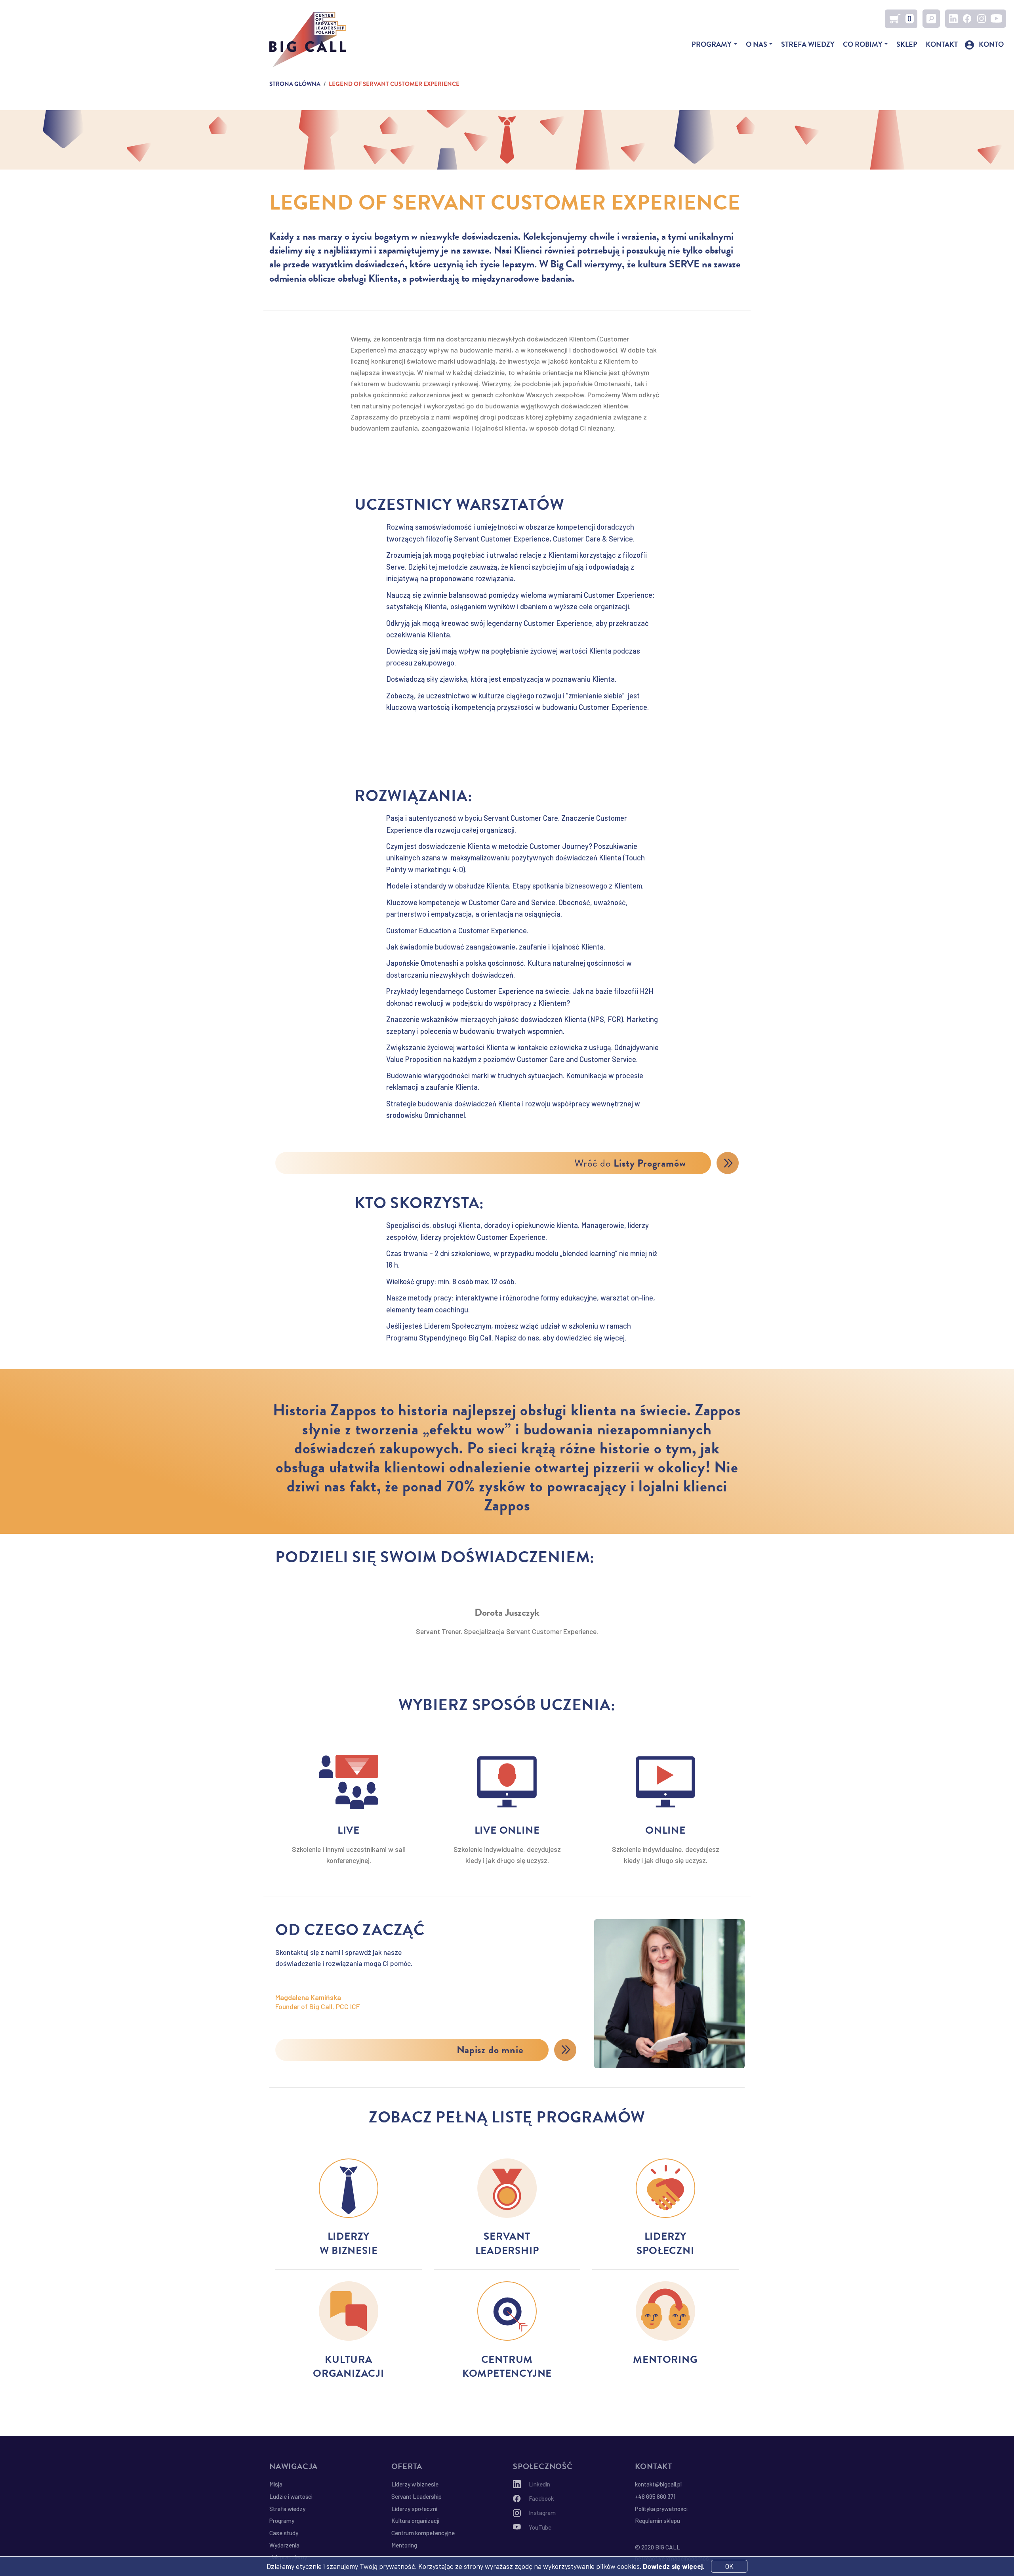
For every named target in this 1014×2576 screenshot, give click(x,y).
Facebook (967, 19)
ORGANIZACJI (349, 2373)
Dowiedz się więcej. (674, 2566)
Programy (712, 44)
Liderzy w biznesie (415, 2484)
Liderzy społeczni (414, 2509)
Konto (991, 44)
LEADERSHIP (507, 2251)
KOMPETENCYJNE (507, 2373)
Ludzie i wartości (291, 2496)
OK (729, 2566)
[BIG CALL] (308, 40)
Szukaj (931, 19)
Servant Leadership (416, 2496)
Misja (276, 2484)
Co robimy (863, 44)
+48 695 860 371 (655, 2496)
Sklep (907, 44)
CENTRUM (507, 2360)
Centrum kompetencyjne (423, 2533)
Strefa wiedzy (808, 44)
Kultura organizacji (415, 2521)
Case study (284, 2533)
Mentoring (404, 2545)
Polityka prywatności (661, 2509)
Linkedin (953, 19)
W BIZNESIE (349, 2251)
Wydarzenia (284, 2545)
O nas (757, 44)
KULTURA (349, 2360)
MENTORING (665, 2360)
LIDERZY (349, 2236)
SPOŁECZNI (665, 2251)
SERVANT (507, 2236)
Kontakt (942, 44)
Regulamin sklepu (658, 2521)
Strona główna (295, 84)
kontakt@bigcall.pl (658, 2484)
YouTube (997, 19)
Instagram (982, 19)
